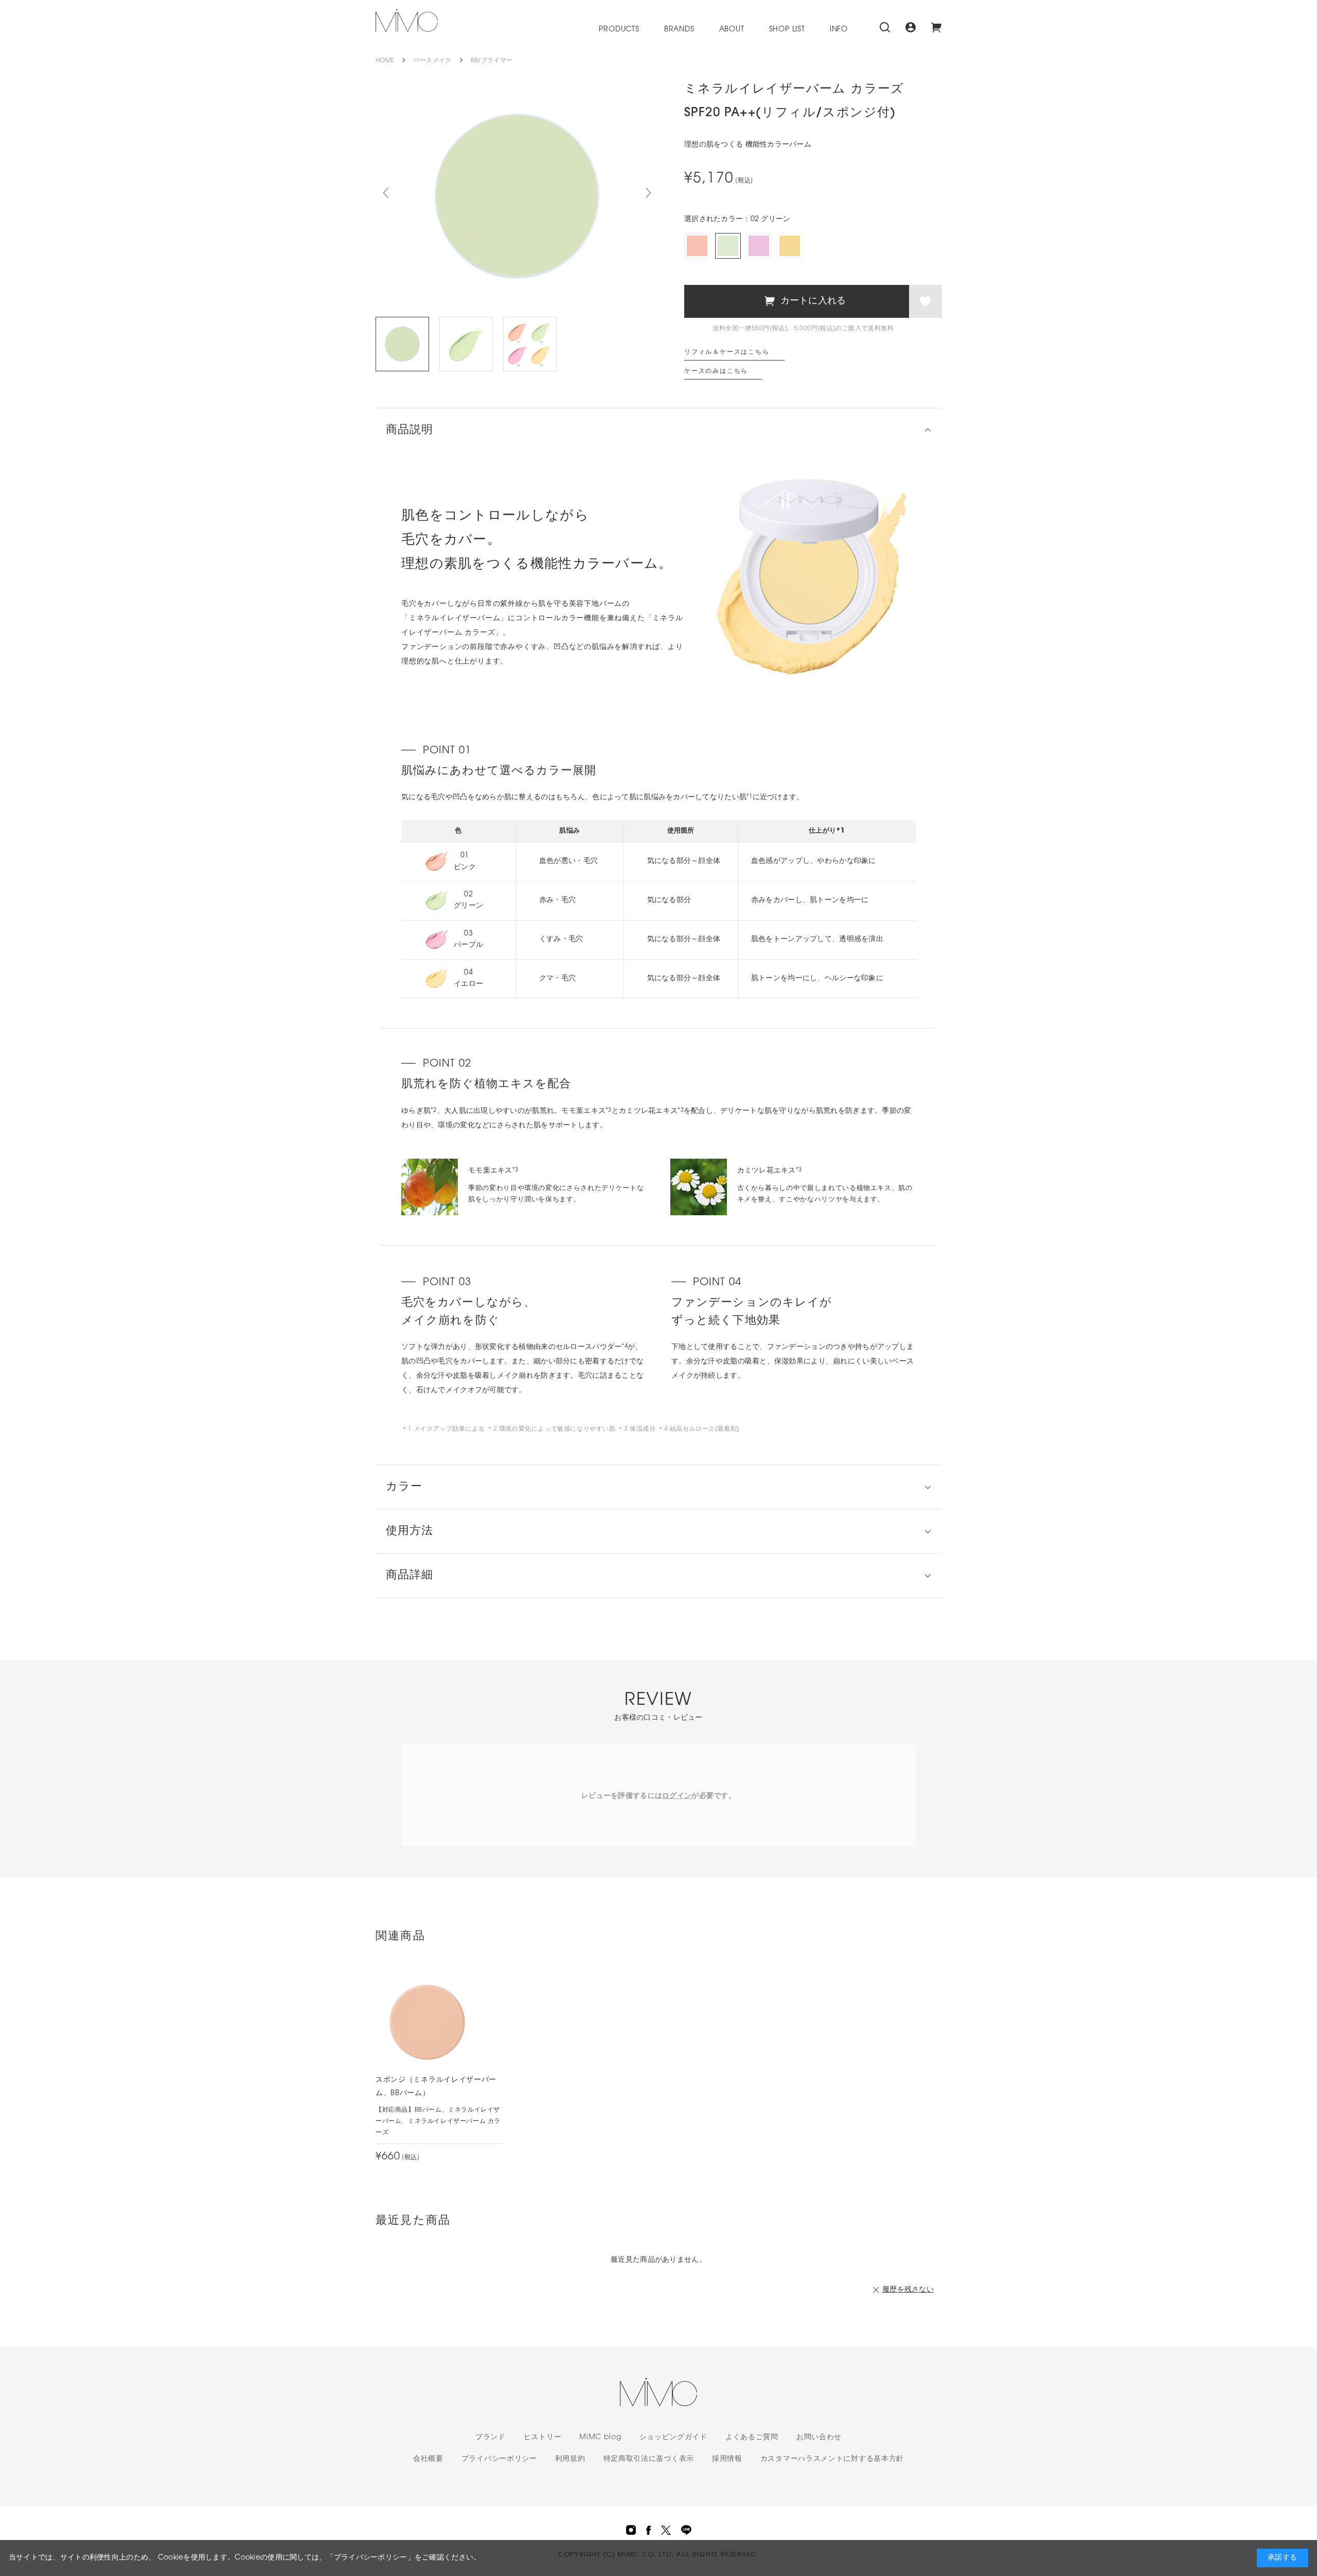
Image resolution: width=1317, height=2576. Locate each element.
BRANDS (679, 30)
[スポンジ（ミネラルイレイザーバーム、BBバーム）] (427, 2022)
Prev (386, 193)
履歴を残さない (908, 2290)
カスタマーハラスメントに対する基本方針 (832, 2459)
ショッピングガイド (673, 2437)
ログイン (677, 1796)
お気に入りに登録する (926, 301)
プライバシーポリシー (499, 2459)
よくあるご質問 (752, 2437)
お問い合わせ (819, 2437)
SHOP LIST (787, 30)
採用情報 (727, 2459)
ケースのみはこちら (716, 371)
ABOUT (732, 30)
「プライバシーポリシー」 (371, 2558)
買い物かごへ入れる (797, 301)
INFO (839, 30)
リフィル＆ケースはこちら (727, 352)
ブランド (491, 2437)
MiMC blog (600, 2437)
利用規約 (570, 2459)
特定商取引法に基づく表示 (649, 2459)
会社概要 (428, 2459)
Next (648, 193)
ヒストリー (543, 2437)
